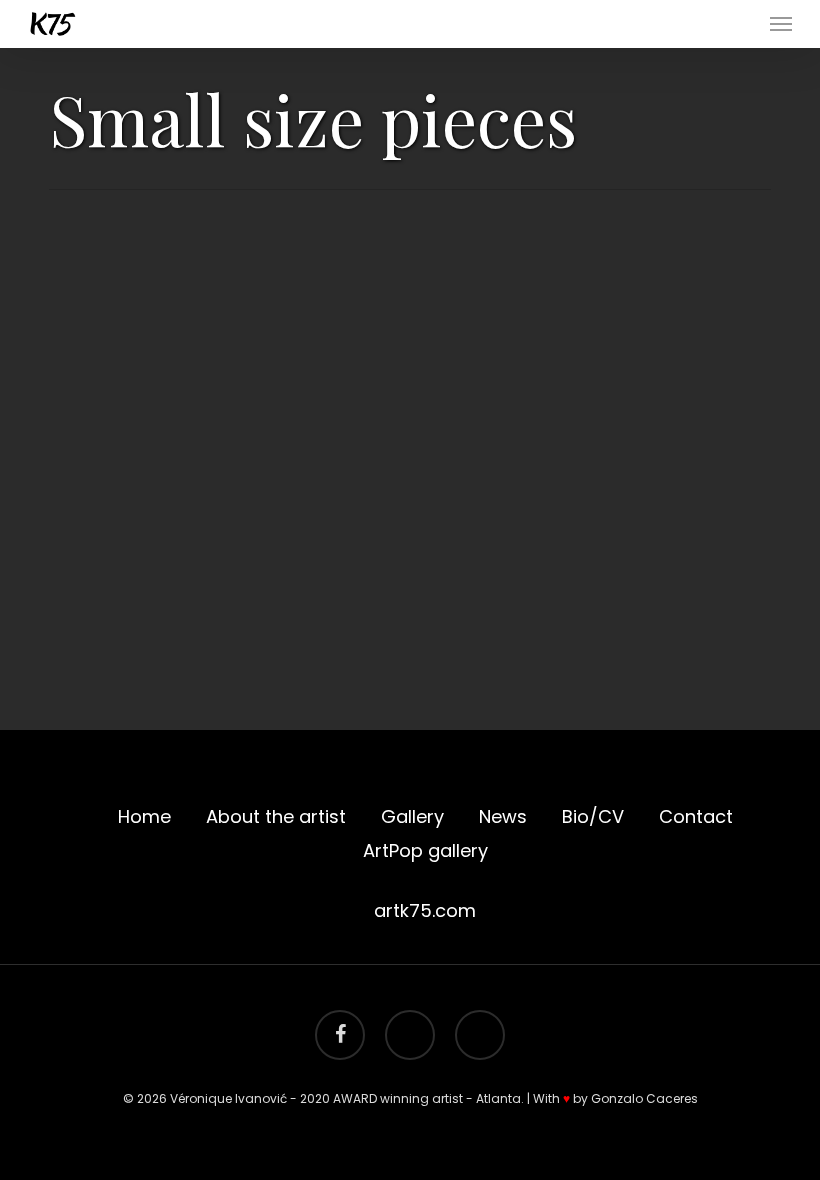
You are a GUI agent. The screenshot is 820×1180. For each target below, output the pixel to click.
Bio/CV (593, 816)
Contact (696, 816)
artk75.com (425, 910)
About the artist (276, 816)
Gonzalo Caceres (644, 1098)
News (503, 816)
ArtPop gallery (425, 850)
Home (144, 816)
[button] (781, 24)
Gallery (412, 816)
